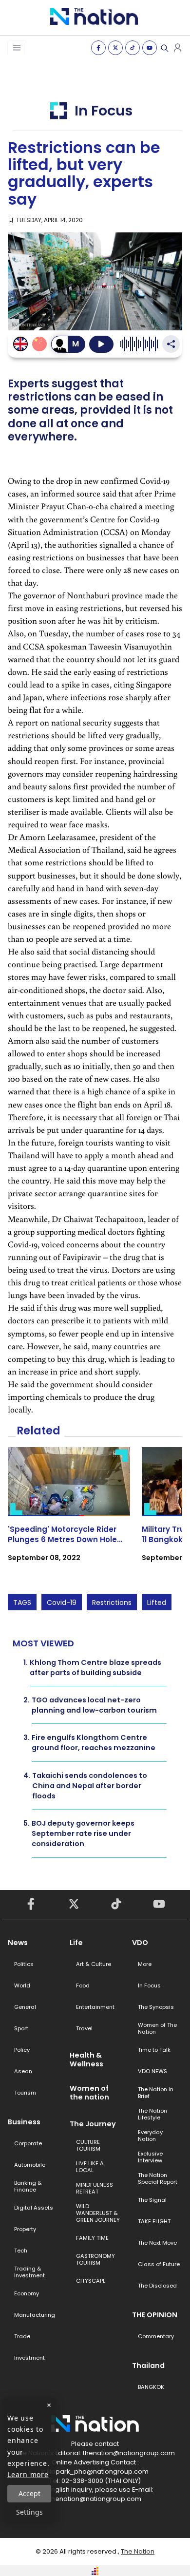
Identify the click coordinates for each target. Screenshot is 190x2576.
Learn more (28, 2474)
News (18, 1943)
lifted (157, 1603)
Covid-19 (62, 1603)
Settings (29, 2512)
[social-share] (98, 48)
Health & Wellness (86, 2060)
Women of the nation (89, 2093)
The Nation (138, 2551)
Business (24, 2122)
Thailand (148, 2366)
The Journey (93, 2124)
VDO (140, 1943)
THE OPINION (155, 2315)
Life (76, 1943)
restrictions (112, 1603)
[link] (69, 1513)
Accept (29, 2493)
